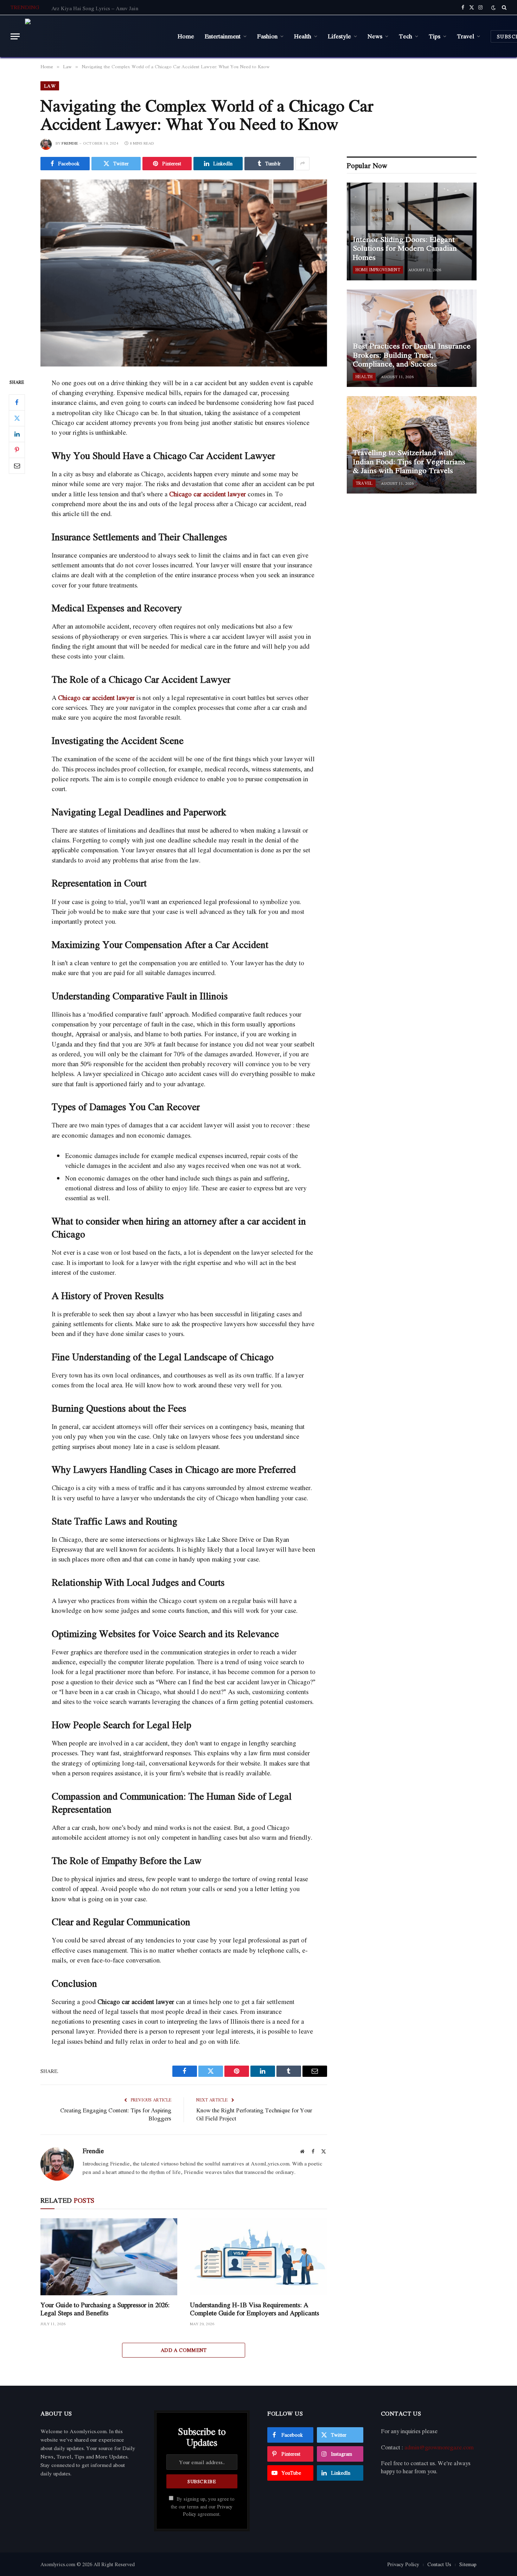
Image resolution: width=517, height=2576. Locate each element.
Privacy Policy (403, 2564)
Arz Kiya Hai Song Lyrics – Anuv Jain (95, 8)
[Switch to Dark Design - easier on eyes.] (493, 8)
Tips (435, 36)
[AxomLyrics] (96, 36)
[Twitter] (17, 418)
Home (186, 36)
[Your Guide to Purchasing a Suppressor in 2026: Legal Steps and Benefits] (109, 2257)
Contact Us (439, 2564)
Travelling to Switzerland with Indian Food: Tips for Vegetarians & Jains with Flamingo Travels (409, 462)
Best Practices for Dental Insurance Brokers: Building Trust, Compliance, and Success (412, 355)
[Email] (17, 465)
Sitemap (468, 2564)
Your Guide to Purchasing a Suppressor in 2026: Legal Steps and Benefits (105, 2309)
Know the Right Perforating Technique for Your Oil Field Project (254, 2114)
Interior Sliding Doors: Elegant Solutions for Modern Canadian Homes (405, 249)
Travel (465, 36)
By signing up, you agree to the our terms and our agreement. (203, 2507)
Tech (406, 36)
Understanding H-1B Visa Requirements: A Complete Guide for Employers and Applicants (254, 2309)
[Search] (503, 7)
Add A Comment (184, 2350)
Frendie (70, 143)
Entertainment (223, 36)
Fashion (267, 36)
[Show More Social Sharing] (302, 164)
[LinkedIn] (17, 434)
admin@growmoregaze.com (439, 2447)
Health (303, 36)
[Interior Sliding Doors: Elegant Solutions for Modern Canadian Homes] (412, 231)
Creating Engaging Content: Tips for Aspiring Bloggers (116, 2114)
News (375, 36)
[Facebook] (17, 402)
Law (50, 86)
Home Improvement (378, 270)
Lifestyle (339, 36)
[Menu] (15, 36)
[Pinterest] (17, 450)
